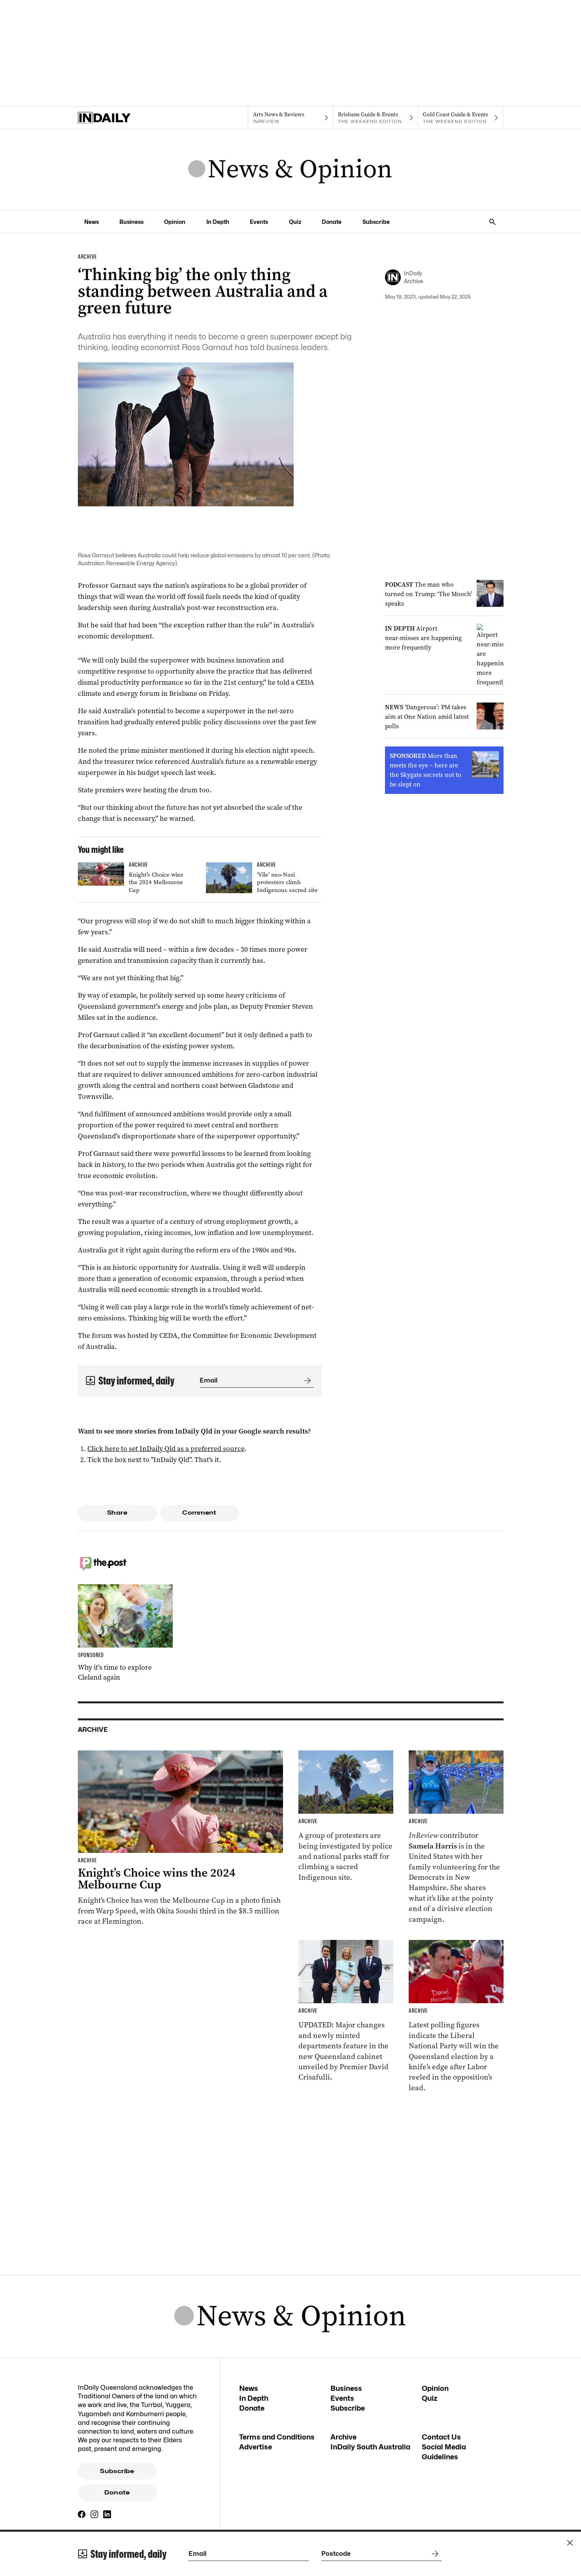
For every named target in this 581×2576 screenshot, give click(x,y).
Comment (199, 1513)
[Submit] (306, 1381)
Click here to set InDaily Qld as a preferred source (166, 1449)
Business (131, 222)
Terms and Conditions (277, 2437)
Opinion (175, 222)
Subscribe (376, 222)
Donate (332, 222)
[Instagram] (94, 2514)
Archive (343, 2437)
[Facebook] (82, 2514)
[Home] (120, 118)
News (91, 222)
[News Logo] (290, 170)
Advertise (256, 2447)
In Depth (218, 222)
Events (259, 222)
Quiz (295, 222)
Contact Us (441, 2437)
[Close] (570, 2543)
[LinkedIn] (107, 2514)
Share (117, 1513)
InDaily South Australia (370, 2447)
